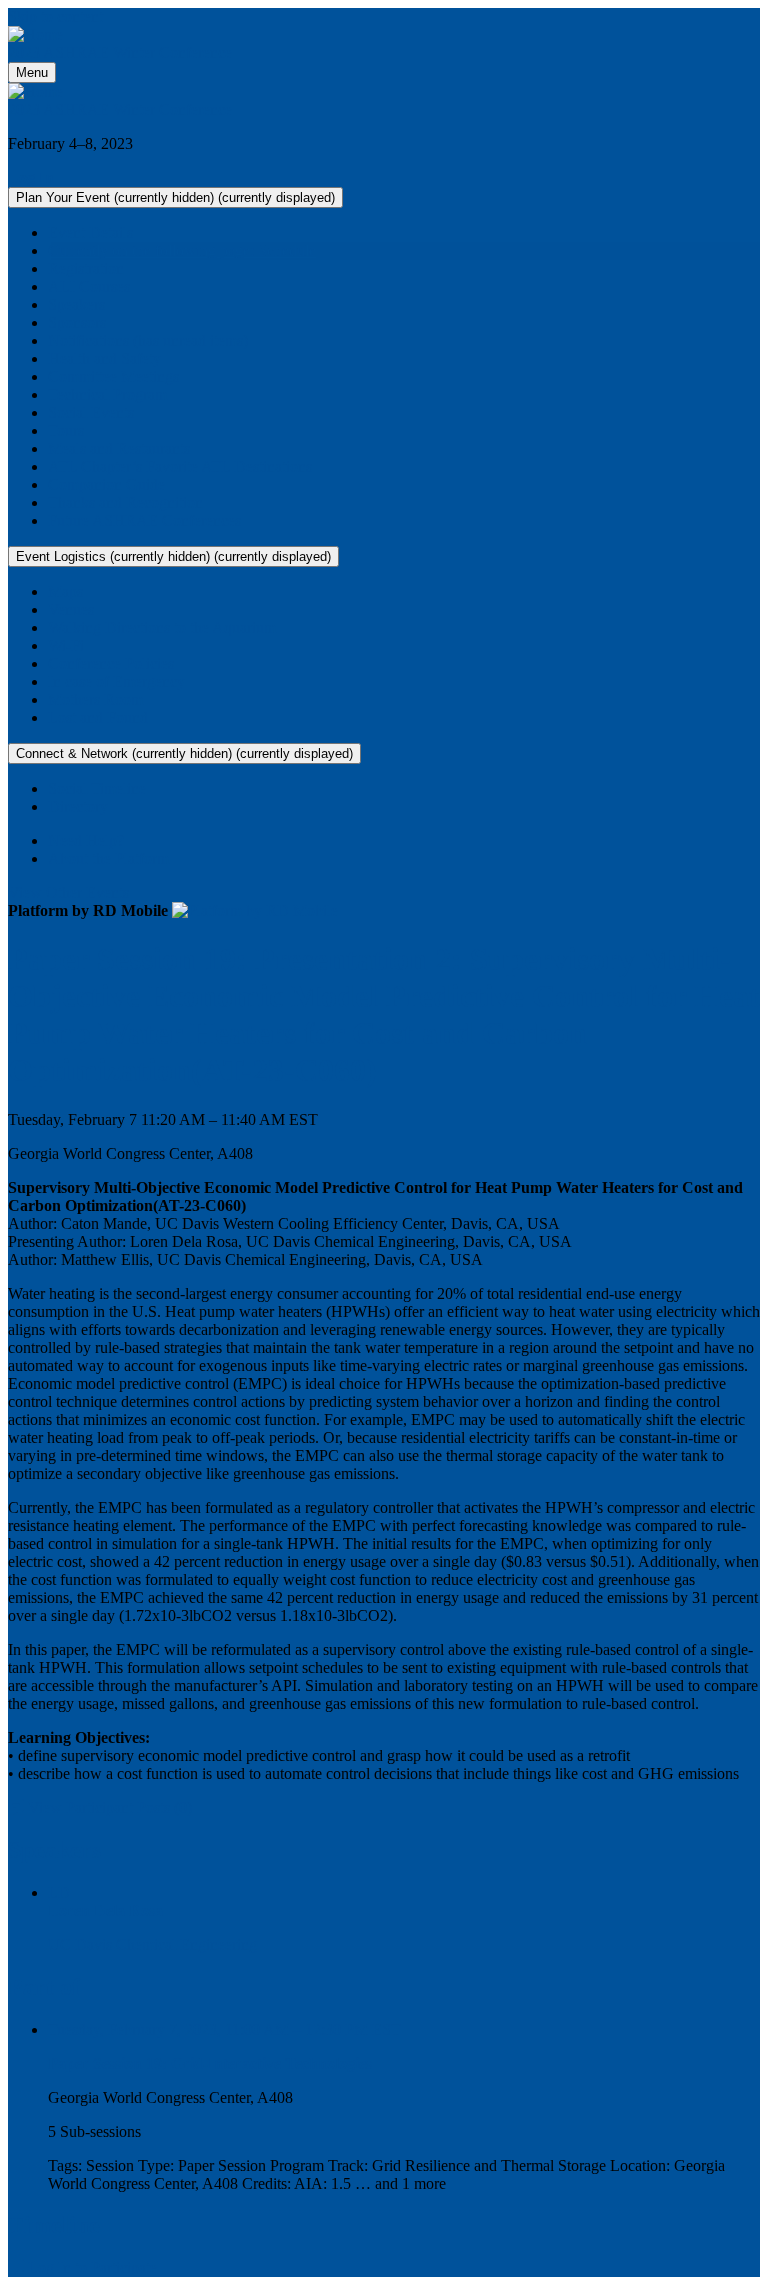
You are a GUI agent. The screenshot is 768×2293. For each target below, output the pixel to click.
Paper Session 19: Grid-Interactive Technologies (210, 2063)
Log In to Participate (90, 2267)
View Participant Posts (108, 1807)
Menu (32, 72)
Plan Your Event (175, 197)
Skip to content (55, 16)
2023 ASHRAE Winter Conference (120, 52)
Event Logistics (173, 556)
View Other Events (68, 892)
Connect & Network (184, 753)
